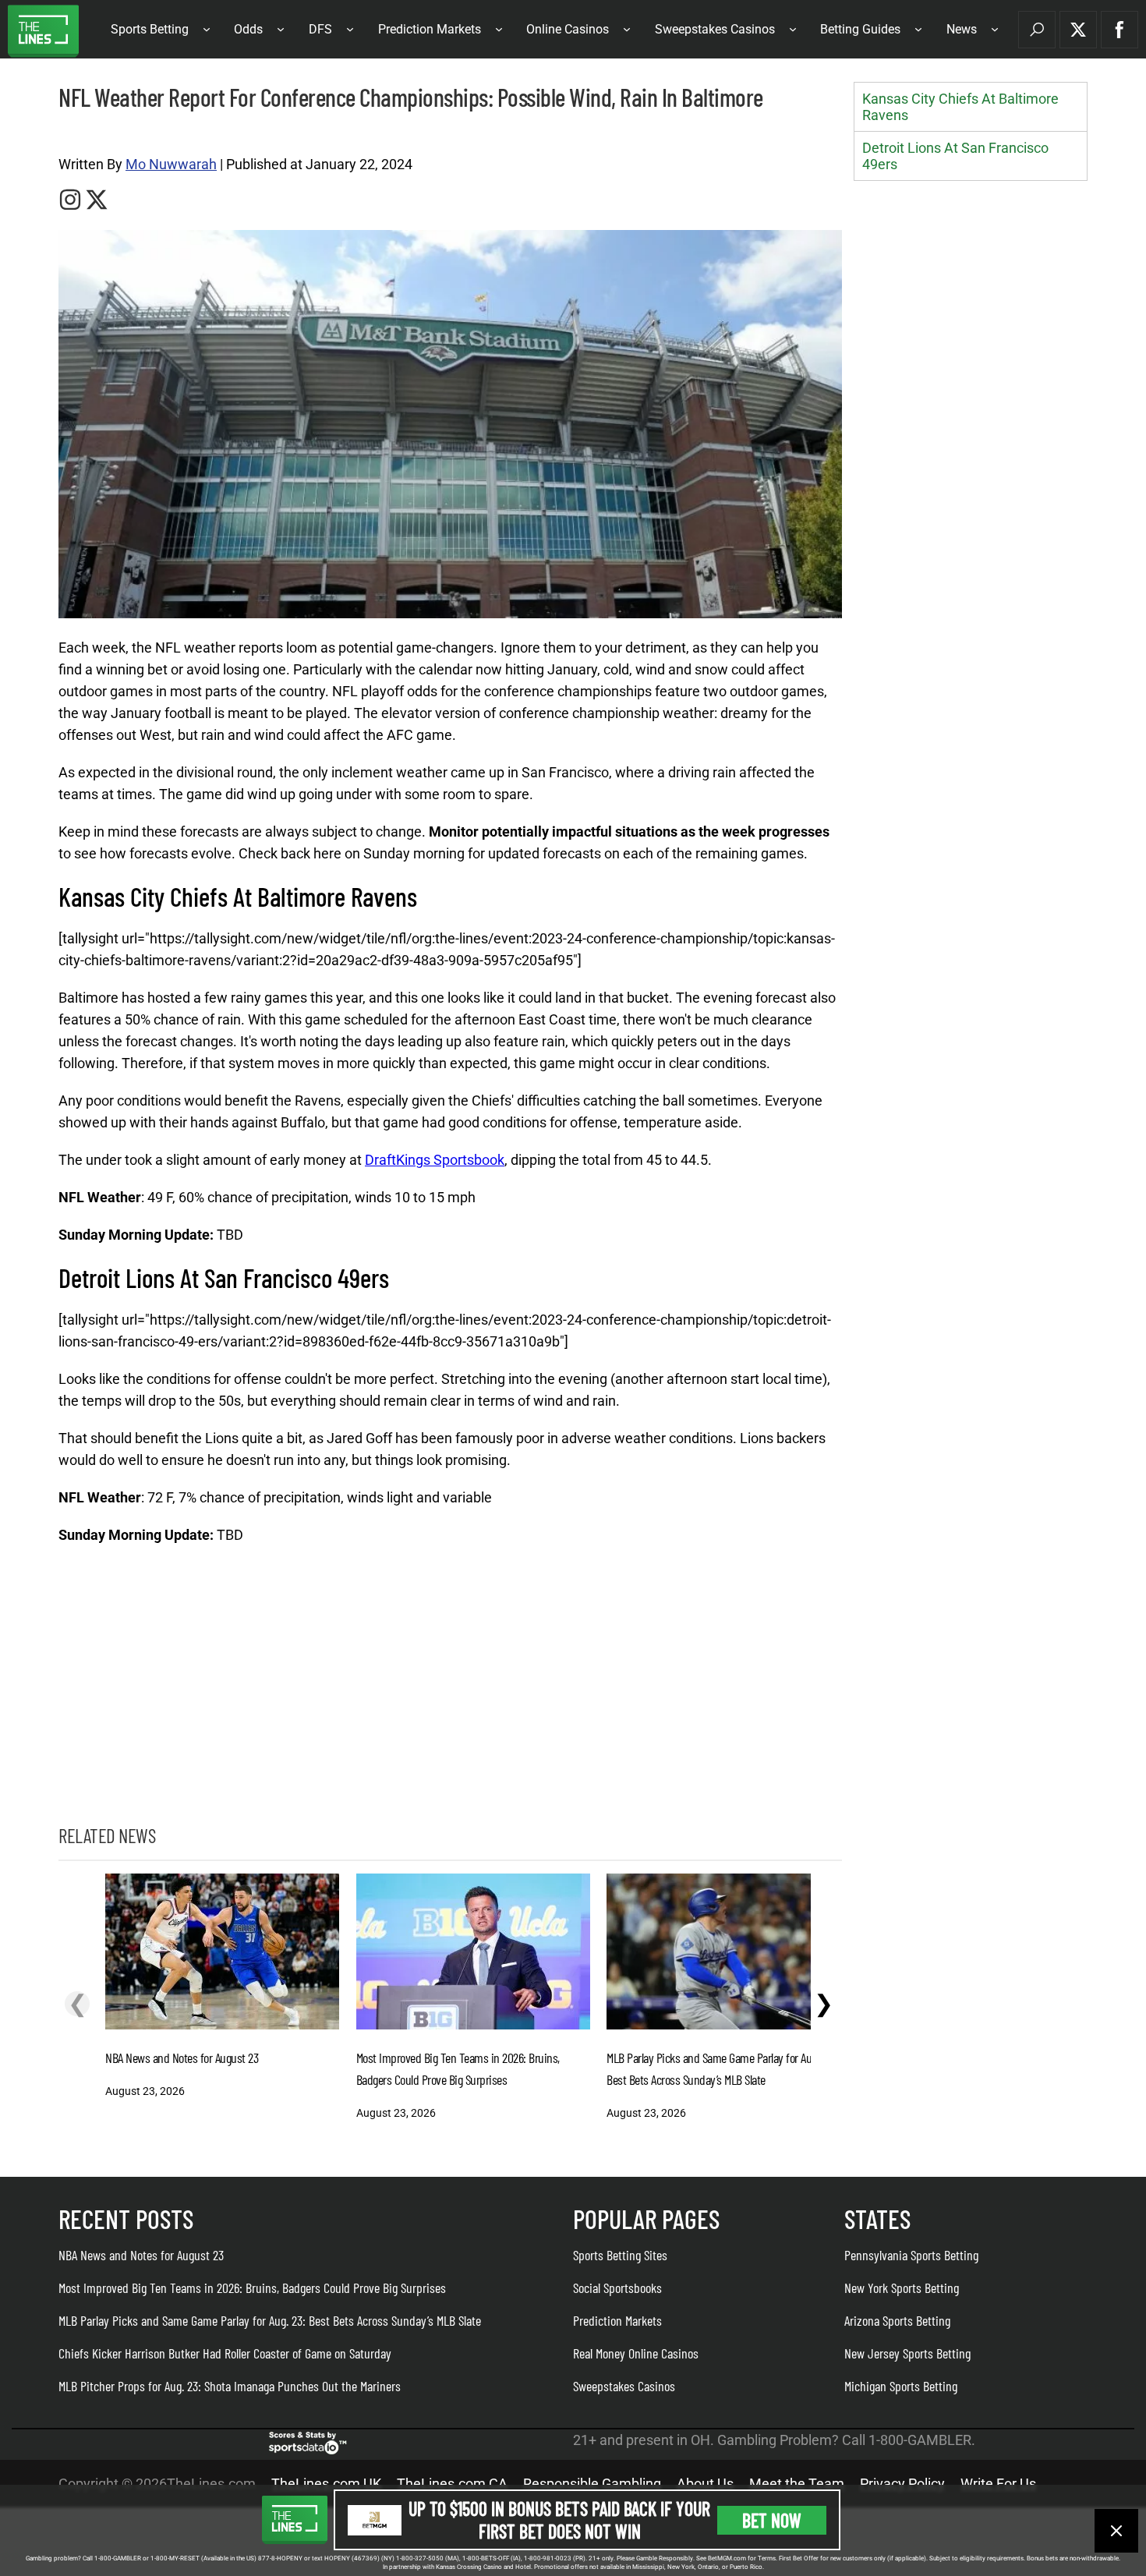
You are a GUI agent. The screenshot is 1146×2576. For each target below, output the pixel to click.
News (962, 29)
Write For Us (998, 2484)
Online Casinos (568, 29)
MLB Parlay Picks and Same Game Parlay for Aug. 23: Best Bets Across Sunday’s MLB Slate (270, 2320)
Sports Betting (150, 29)
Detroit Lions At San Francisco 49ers (955, 156)
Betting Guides (860, 29)
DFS (320, 29)
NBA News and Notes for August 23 (141, 2255)
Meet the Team (797, 2484)
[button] (1037, 30)
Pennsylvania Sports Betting (911, 2255)
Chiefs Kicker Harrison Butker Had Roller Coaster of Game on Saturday (225, 2353)
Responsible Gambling (592, 2484)
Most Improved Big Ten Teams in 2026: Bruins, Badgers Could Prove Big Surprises (252, 2288)
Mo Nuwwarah (171, 164)
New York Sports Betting (902, 2288)
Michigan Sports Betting (901, 2386)
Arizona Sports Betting (897, 2320)
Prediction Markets (430, 29)
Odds (248, 29)
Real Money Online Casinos (636, 2353)
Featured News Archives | (110, 134)
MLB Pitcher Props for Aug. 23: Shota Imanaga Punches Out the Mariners (230, 2386)
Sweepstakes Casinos (715, 29)
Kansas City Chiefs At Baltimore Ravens (960, 107)
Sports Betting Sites (620, 2255)
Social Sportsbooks (617, 2288)
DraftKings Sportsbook (435, 1160)
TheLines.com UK (326, 2484)
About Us (705, 2484)
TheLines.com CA (452, 2484)
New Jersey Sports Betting (907, 2353)
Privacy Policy (902, 2484)
